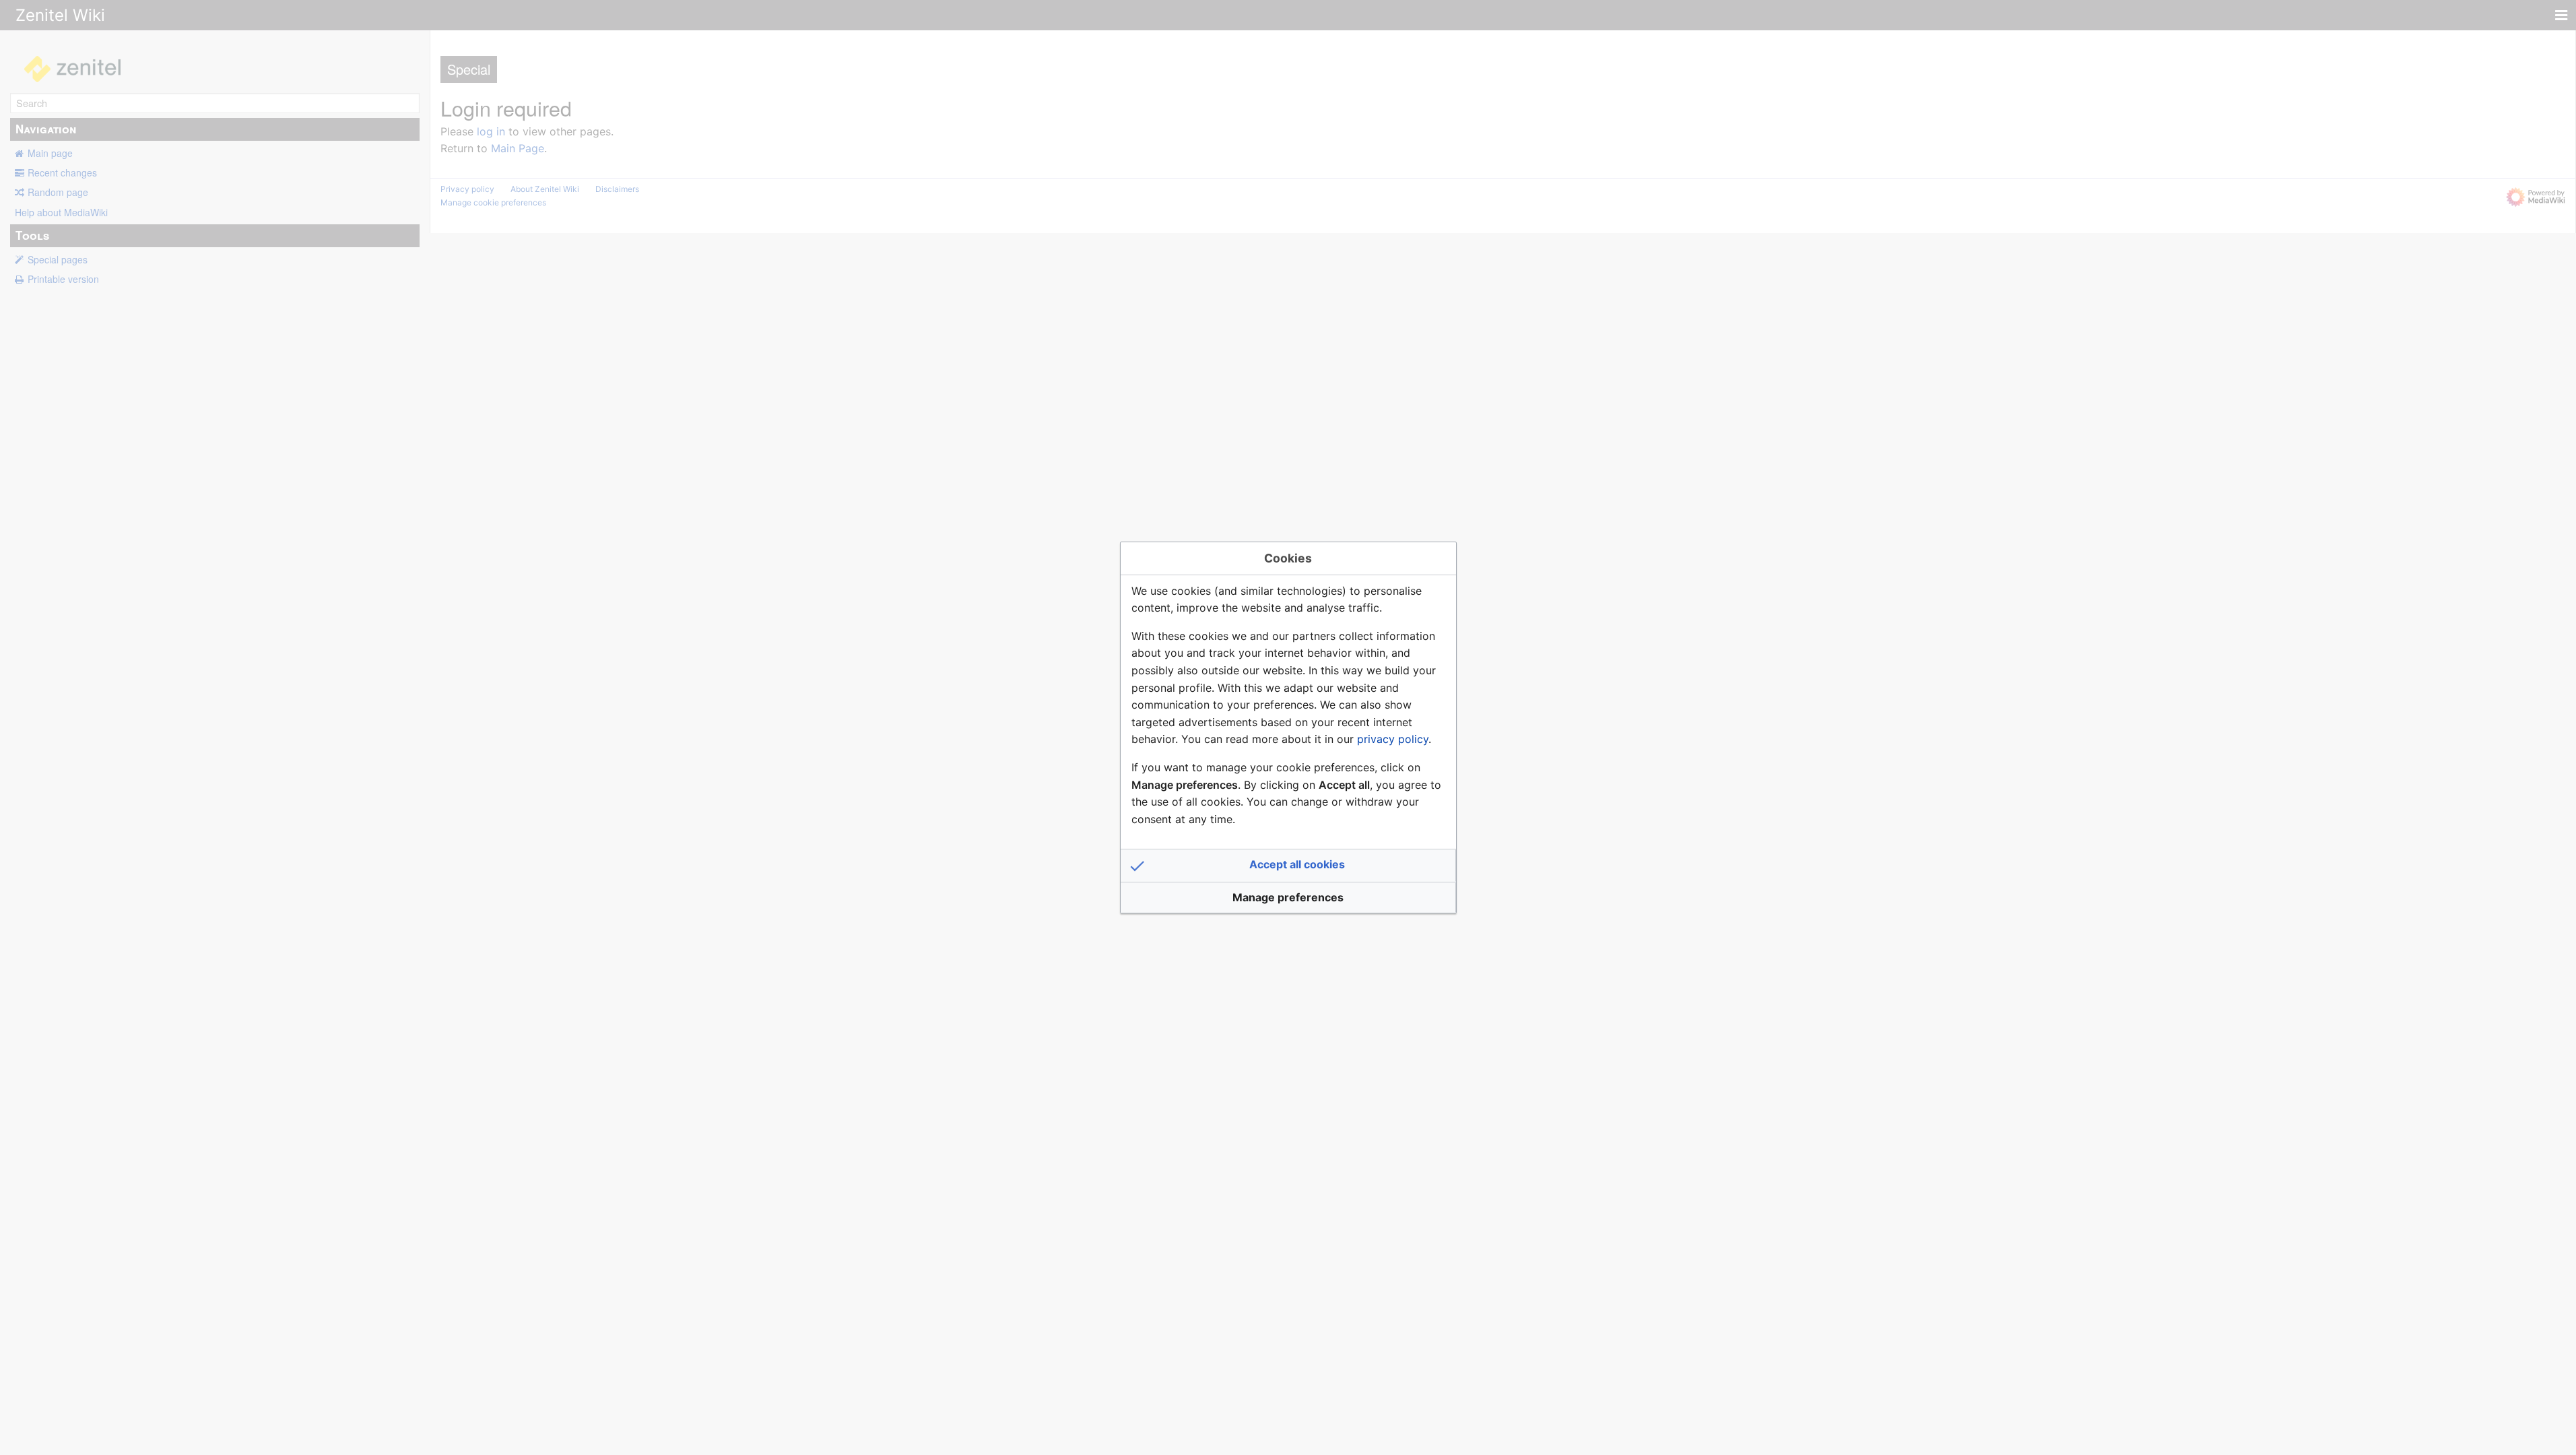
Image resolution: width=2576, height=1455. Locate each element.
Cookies (1288, 558)
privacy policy (1393, 739)
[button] (1288, 866)
